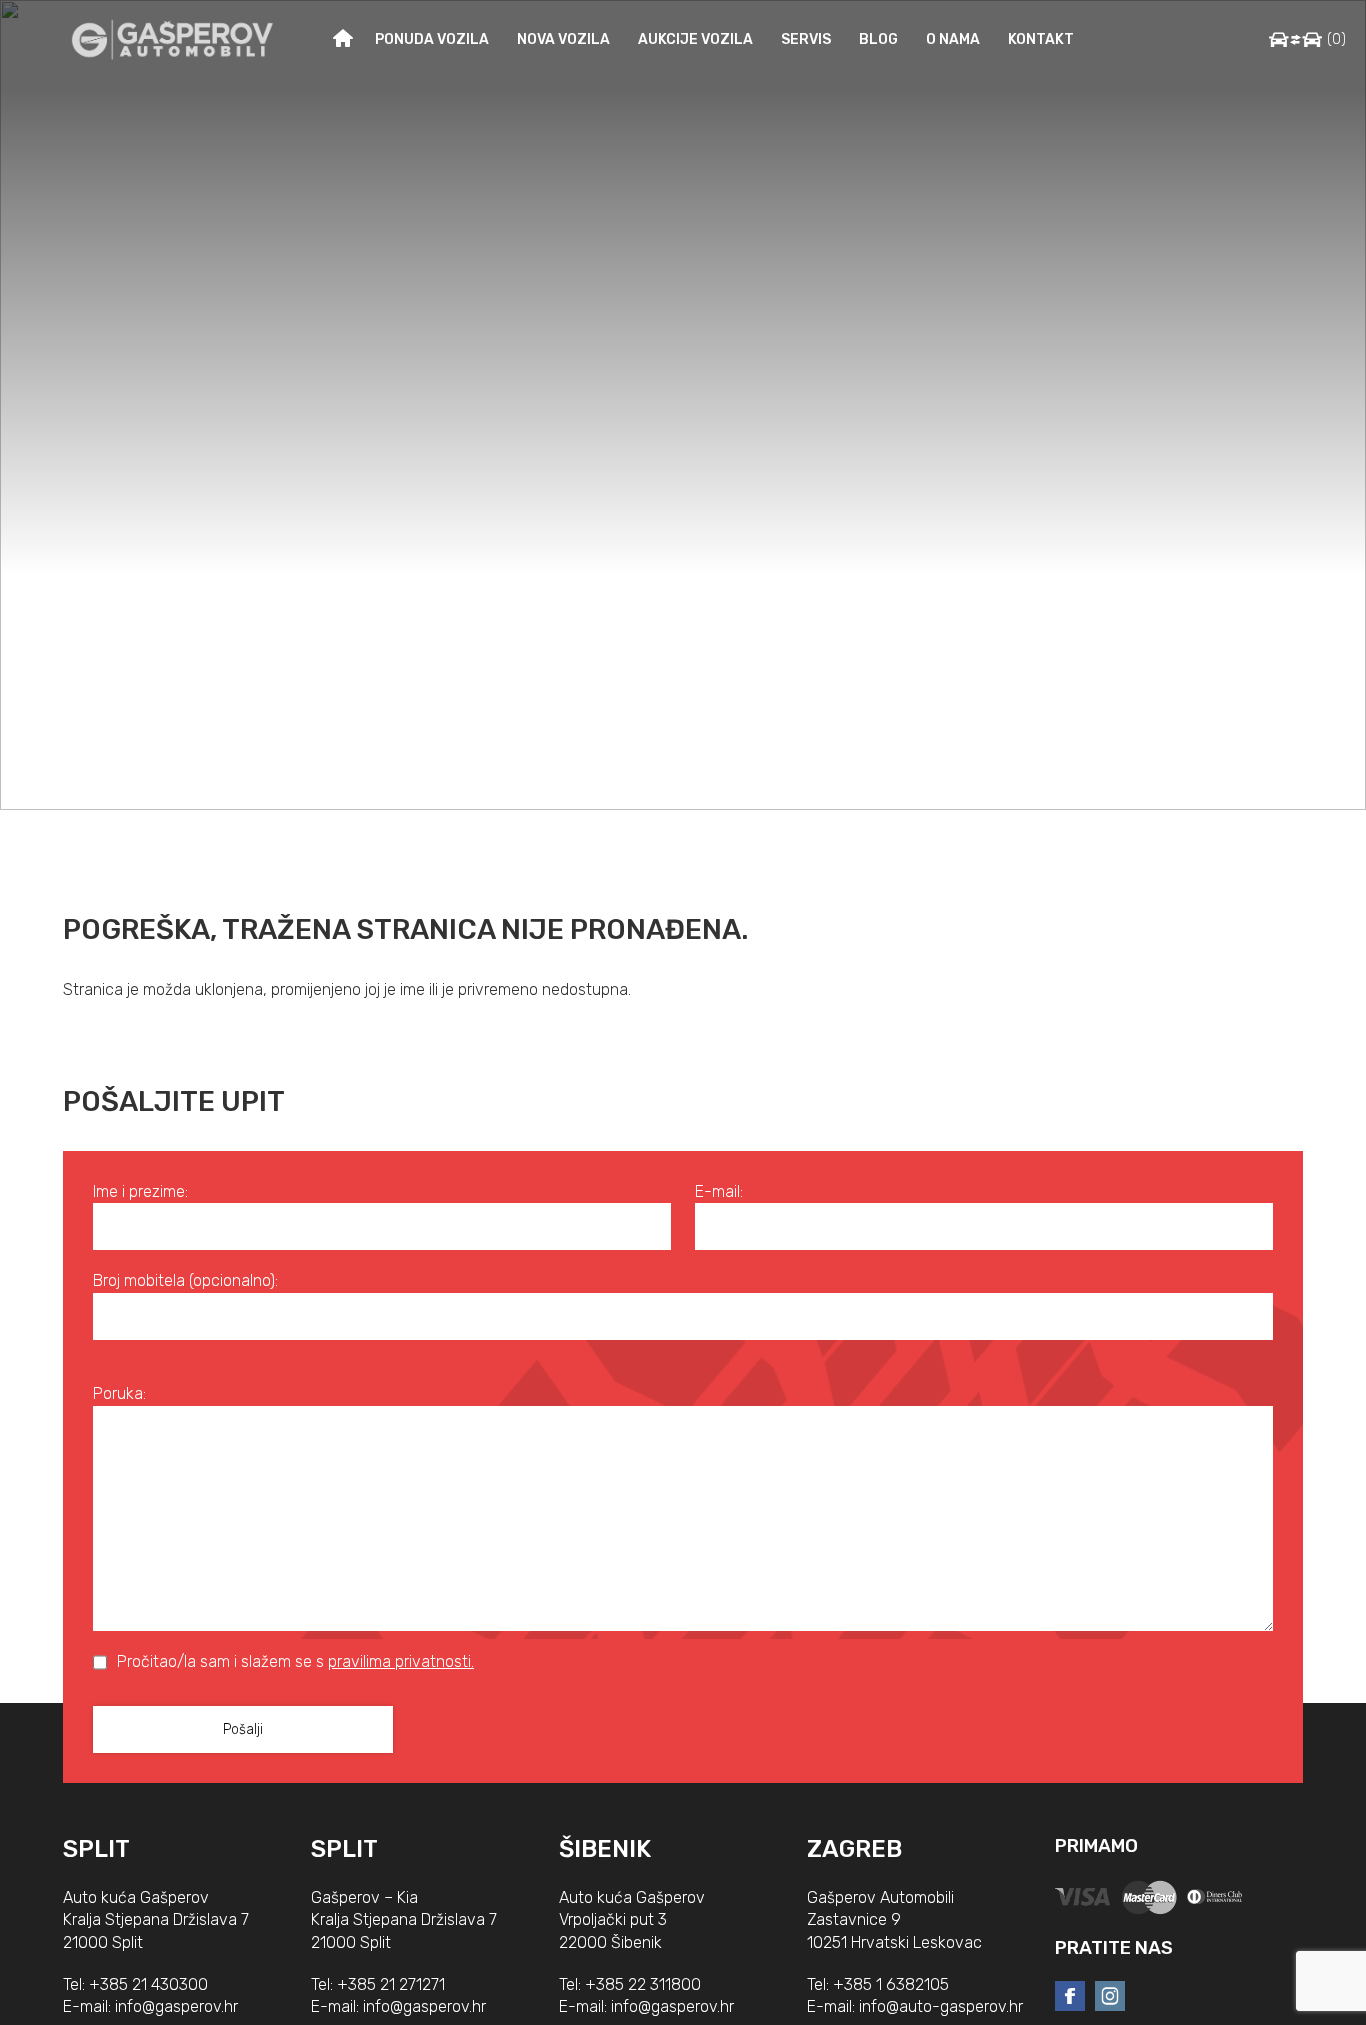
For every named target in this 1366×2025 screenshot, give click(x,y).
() (1336, 39)
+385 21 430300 (148, 1984)
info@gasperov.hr (176, 2006)
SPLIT (96, 1849)
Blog (878, 39)
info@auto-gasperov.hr (941, 2006)
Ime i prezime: (140, 1191)
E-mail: (719, 1191)
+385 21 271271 (391, 1984)
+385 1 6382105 (891, 1984)
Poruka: (119, 1393)
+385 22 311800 (643, 1984)
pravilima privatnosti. (401, 1661)
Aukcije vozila (695, 39)
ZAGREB (854, 1849)
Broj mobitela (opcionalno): (185, 1280)
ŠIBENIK (605, 1849)
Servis (806, 39)
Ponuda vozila (432, 39)
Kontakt (1041, 39)
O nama (953, 39)
